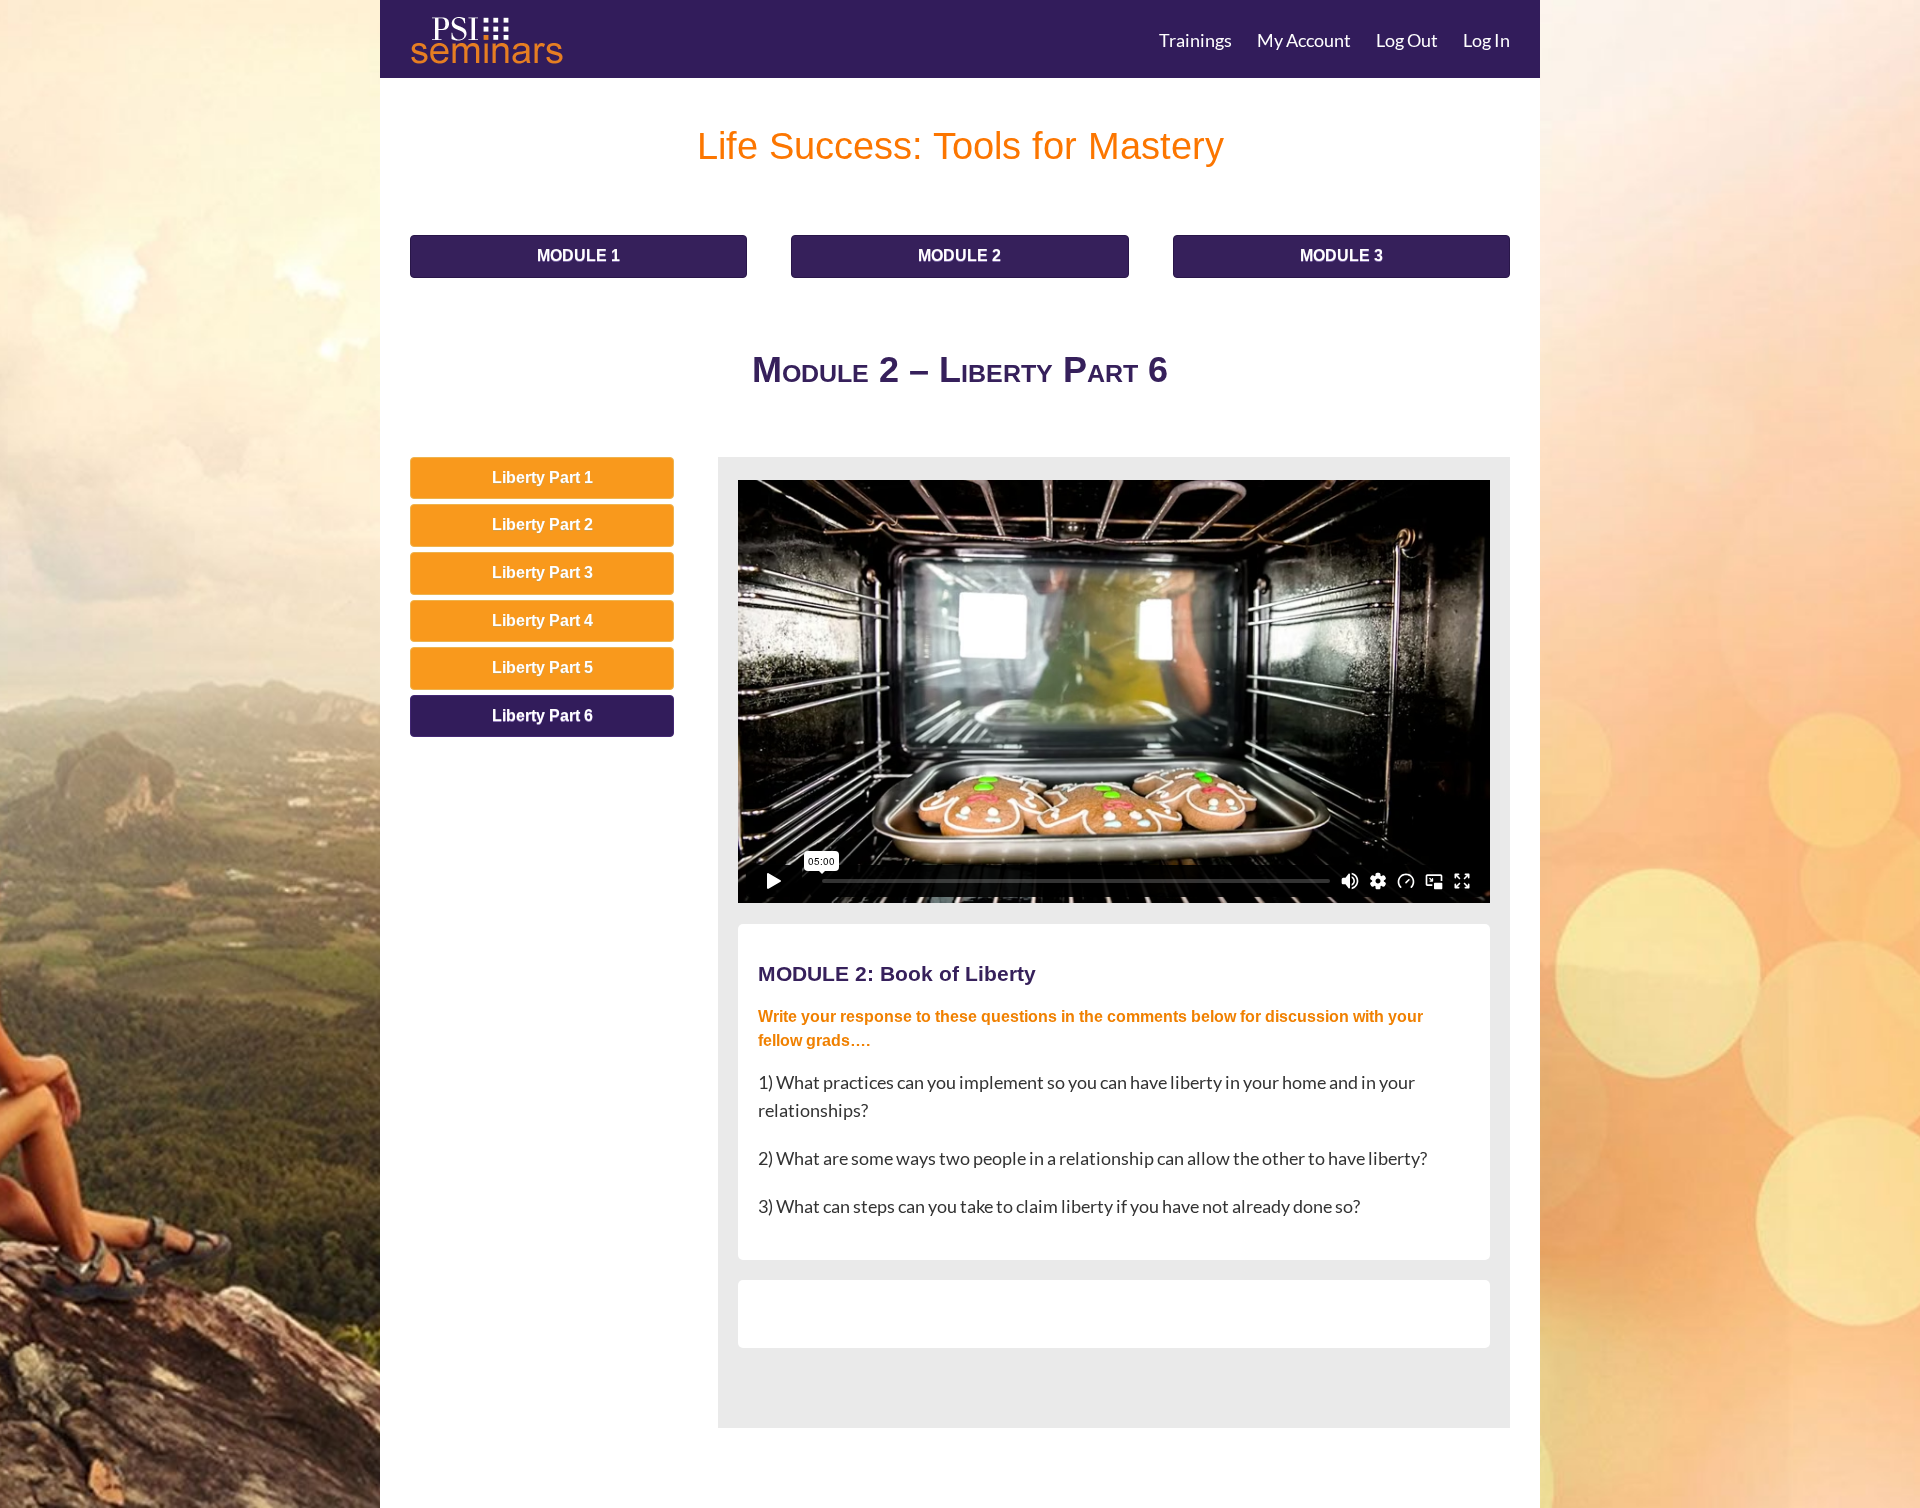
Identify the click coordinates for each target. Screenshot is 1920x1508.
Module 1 (578, 255)
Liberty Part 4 (542, 620)
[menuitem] (1208, 39)
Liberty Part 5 (542, 667)
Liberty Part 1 (542, 477)
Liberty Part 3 (542, 572)
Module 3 (1341, 255)
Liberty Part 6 (542, 715)
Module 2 (959, 255)
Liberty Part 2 (542, 524)
